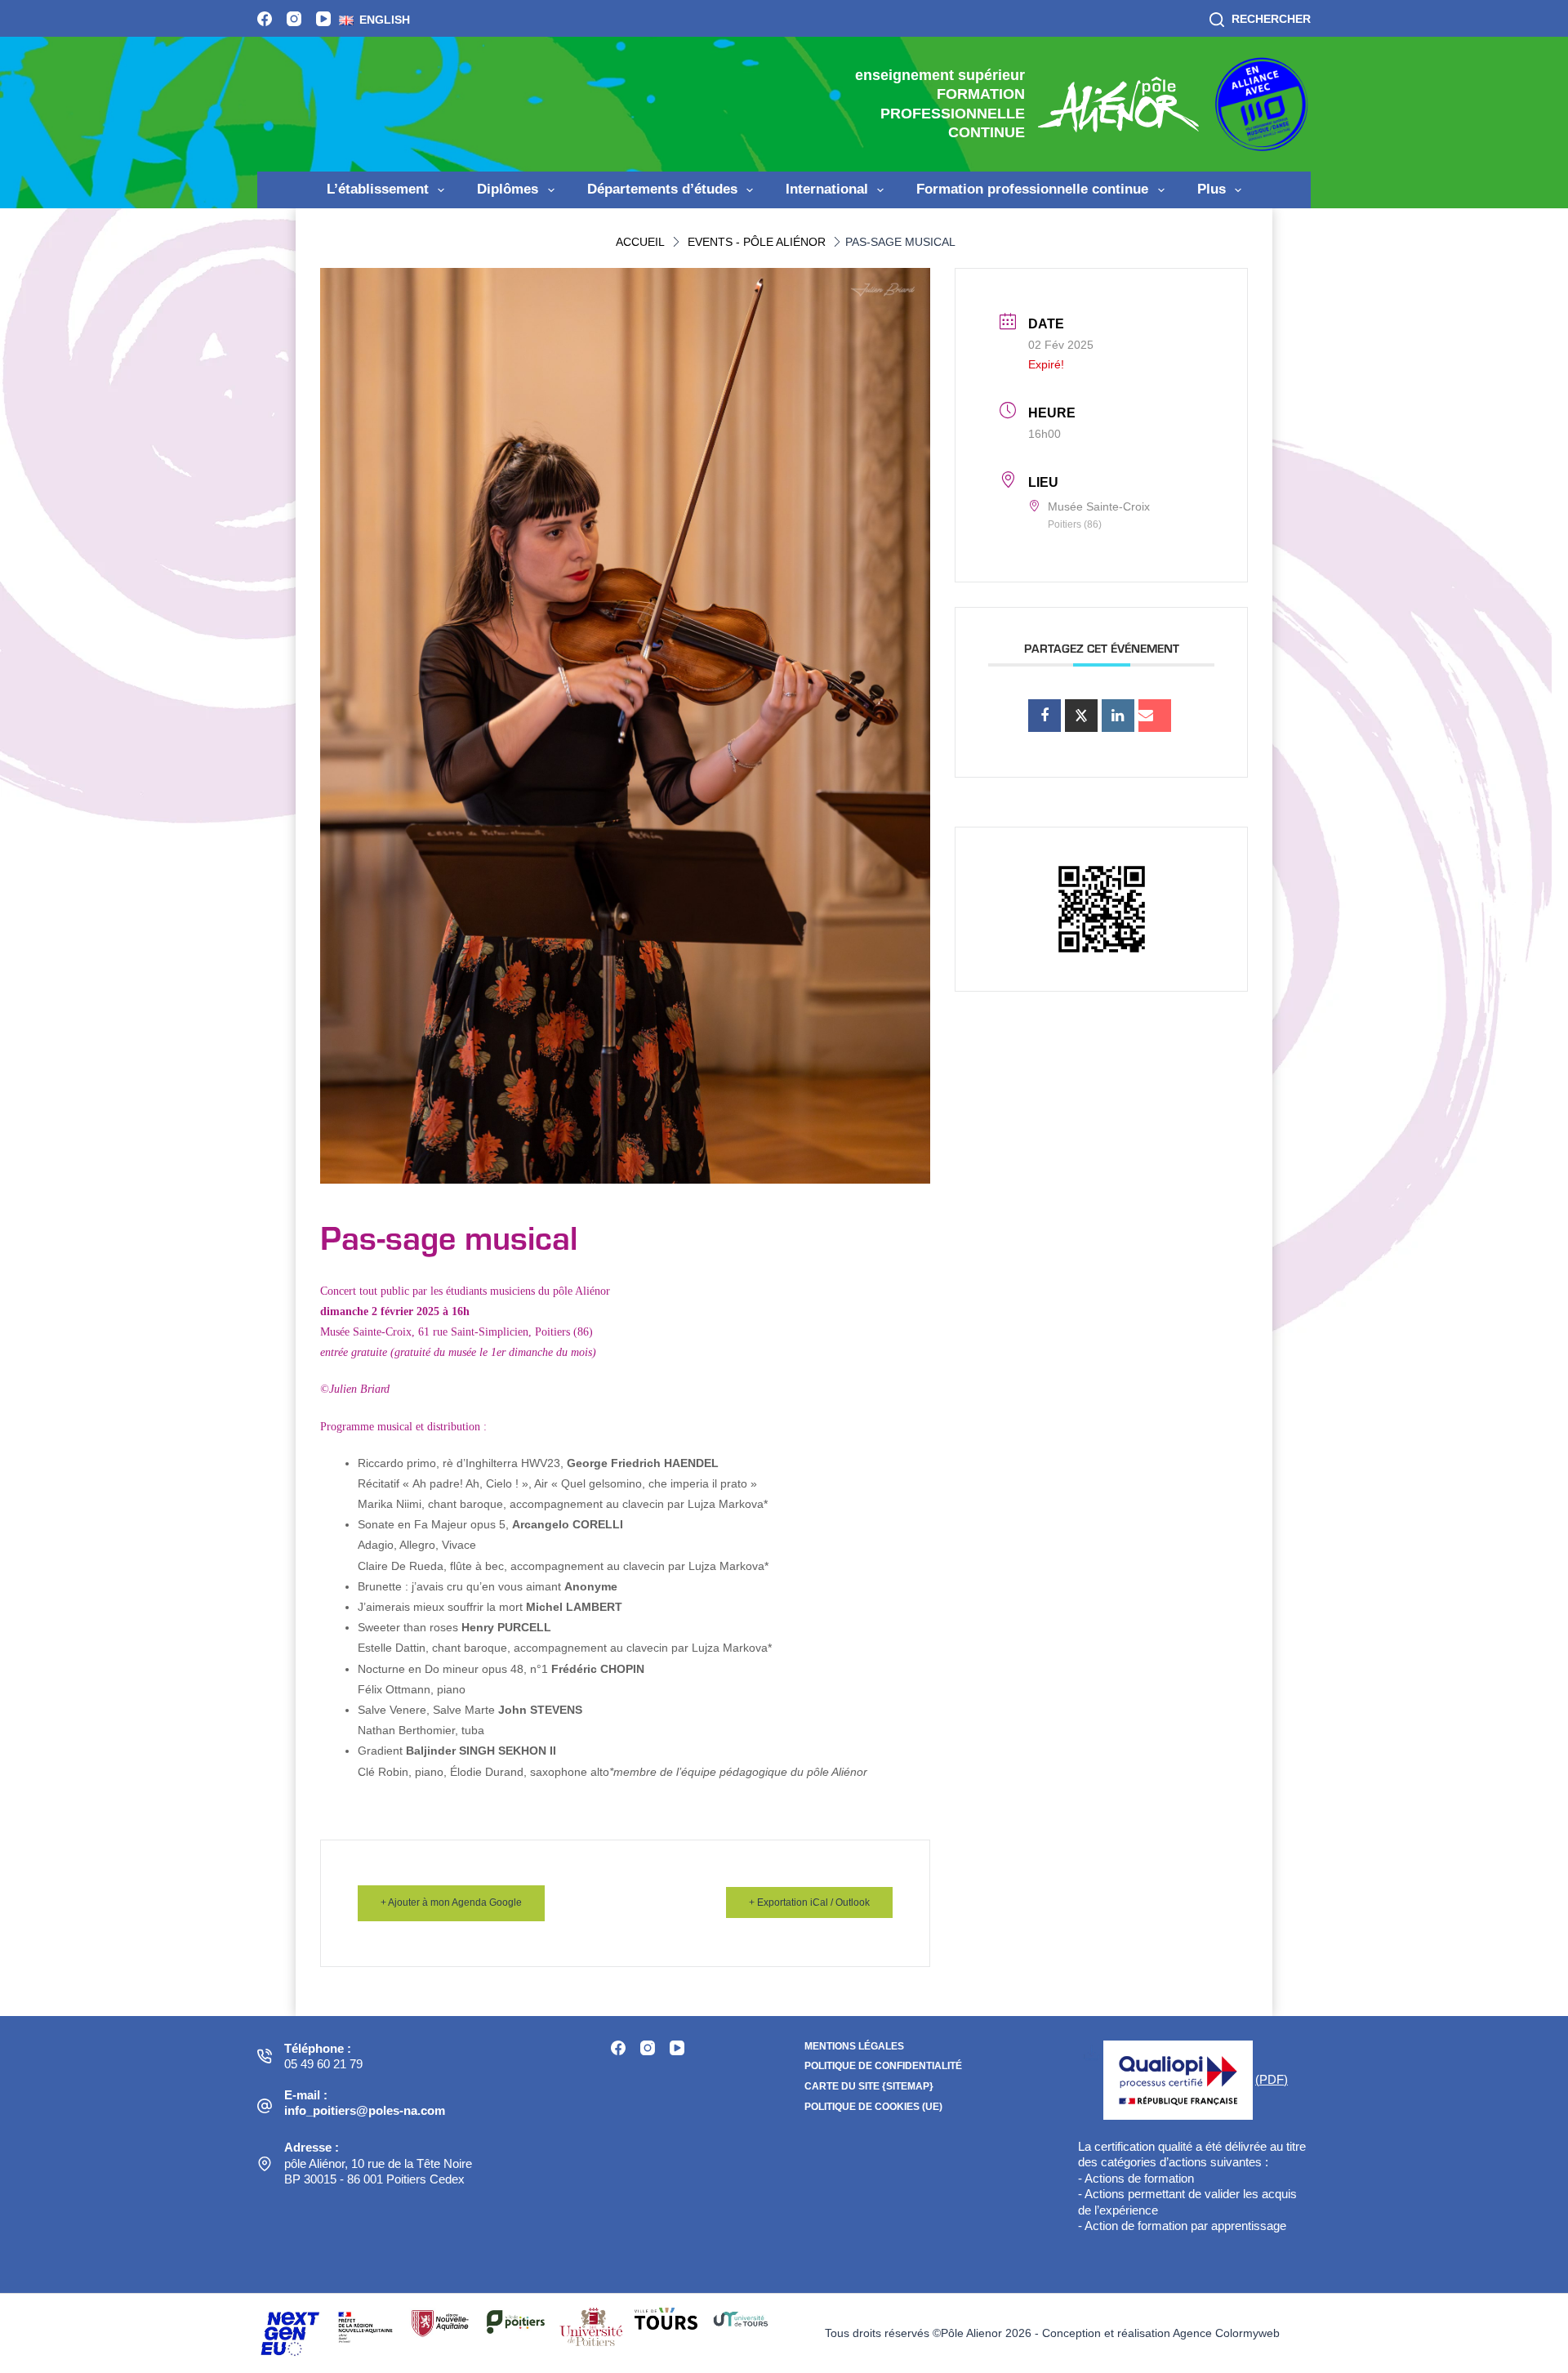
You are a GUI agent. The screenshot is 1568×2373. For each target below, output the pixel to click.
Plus (1212, 189)
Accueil (640, 242)
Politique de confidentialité (883, 2066)
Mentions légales (854, 2046)
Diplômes (508, 189)
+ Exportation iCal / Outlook (809, 1902)
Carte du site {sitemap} (869, 2086)
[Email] (1155, 716)
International (827, 189)
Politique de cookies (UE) (873, 2107)
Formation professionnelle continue (1032, 189)
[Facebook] (265, 19)
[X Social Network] (1081, 716)
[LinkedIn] (1118, 716)
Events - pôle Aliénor (757, 242)
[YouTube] (323, 19)
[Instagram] (294, 19)
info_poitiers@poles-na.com (365, 2110)
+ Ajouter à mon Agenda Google (451, 1902)
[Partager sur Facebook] (1045, 716)
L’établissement (378, 189)
